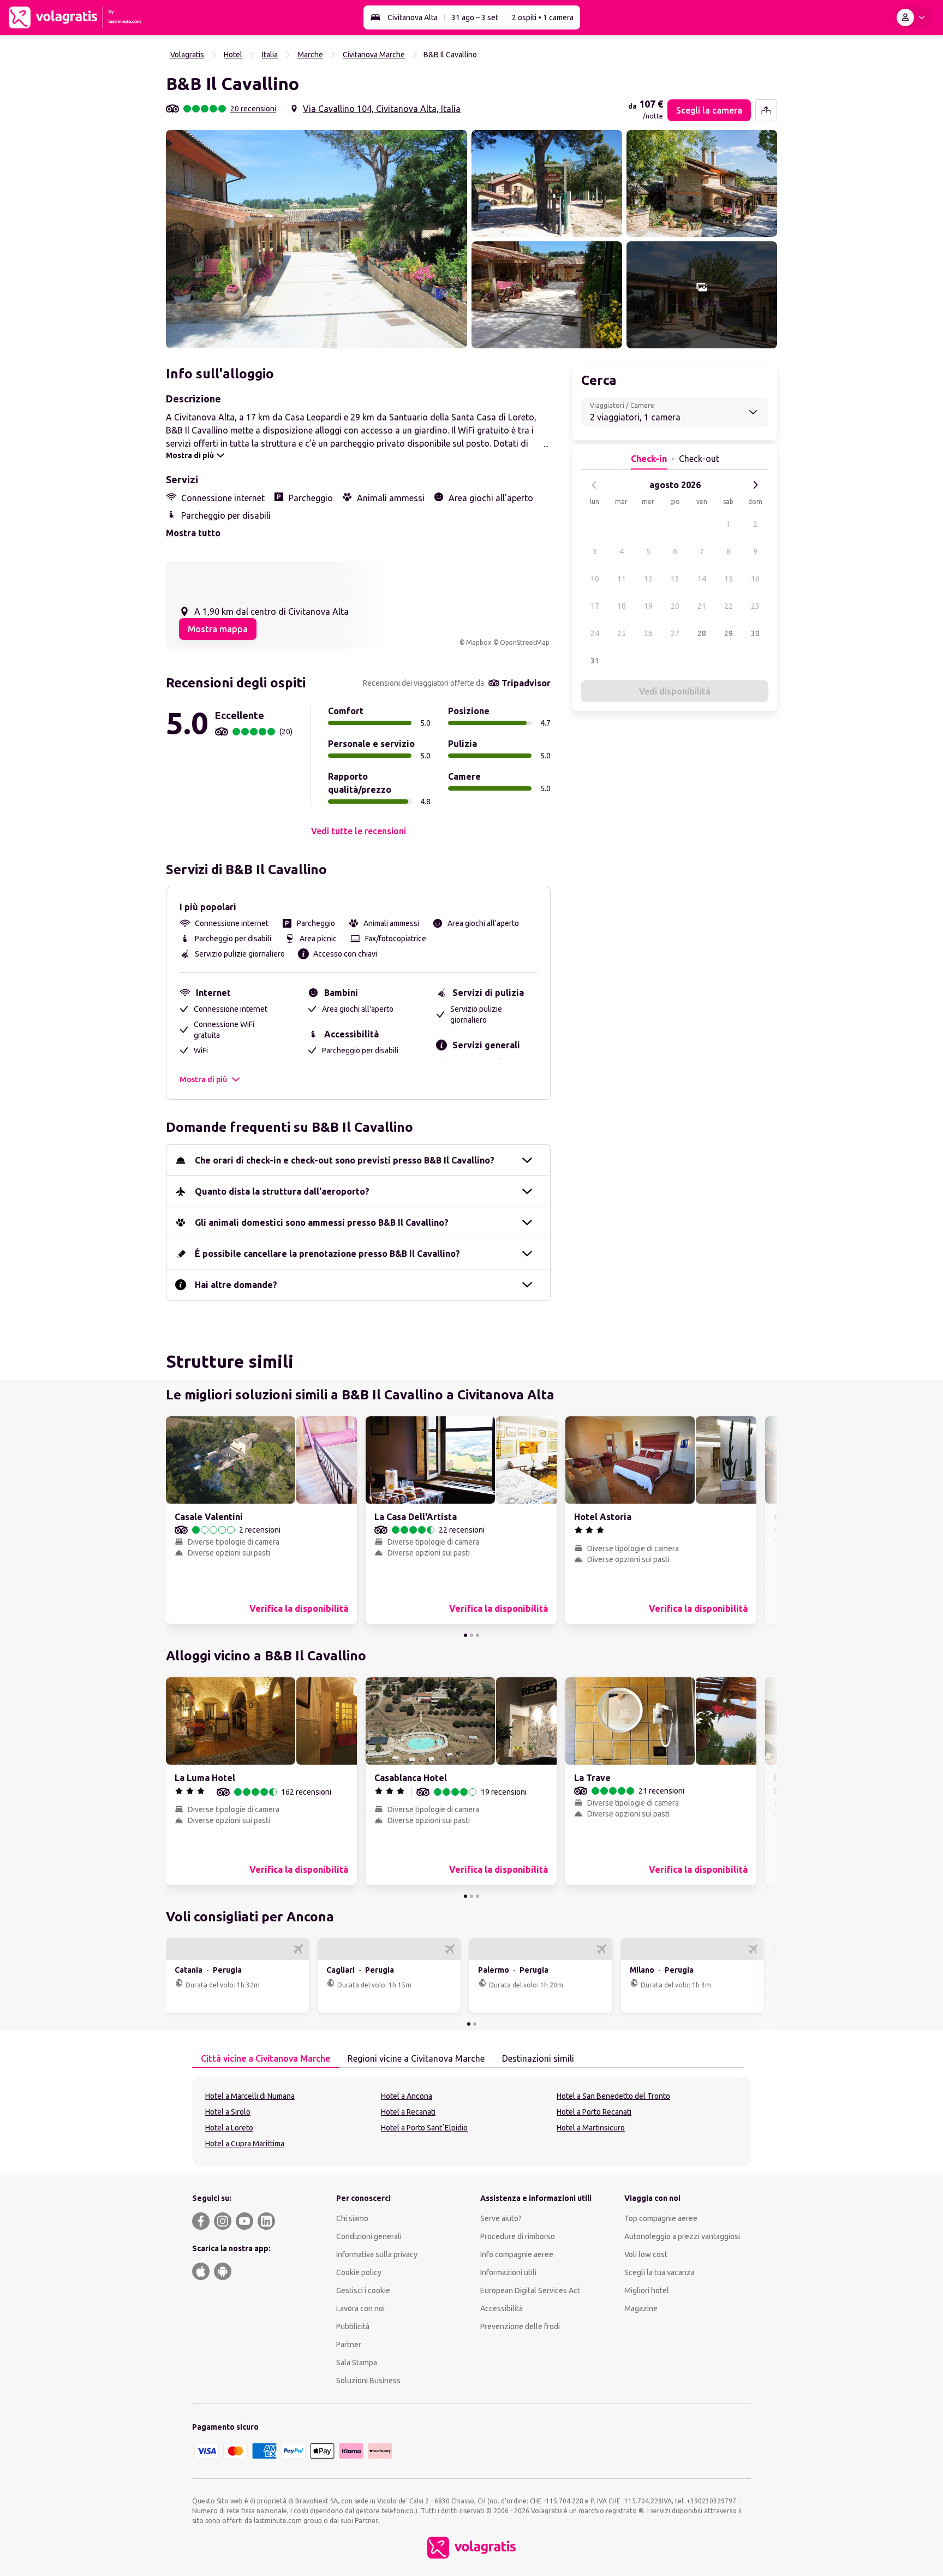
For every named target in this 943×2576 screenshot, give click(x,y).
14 (702, 579)
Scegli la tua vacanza (659, 2272)
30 (755, 633)
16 (755, 579)
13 (675, 579)
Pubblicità (353, 2326)
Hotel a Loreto (229, 2128)
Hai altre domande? (236, 1285)
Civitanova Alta (413, 17)
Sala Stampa (357, 2363)
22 (729, 606)
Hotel (233, 55)
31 (595, 661)
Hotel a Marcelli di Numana (250, 2096)
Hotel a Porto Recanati (594, 2112)
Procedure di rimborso (518, 2236)
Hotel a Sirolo (228, 2112)
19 (648, 606)
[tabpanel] (471, 2122)
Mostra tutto (193, 533)
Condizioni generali (369, 2236)
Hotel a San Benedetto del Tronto (613, 2096)
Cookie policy (359, 2272)
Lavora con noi (360, 2308)
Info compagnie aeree (517, 2254)
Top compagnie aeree (661, 2218)
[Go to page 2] (471, 1635)
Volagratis (187, 55)
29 (729, 633)
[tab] (265, 2059)
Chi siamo (352, 2218)
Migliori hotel (647, 2290)
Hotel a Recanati (408, 2112)
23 (755, 606)
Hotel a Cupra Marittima (245, 2144)
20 (675, 606)
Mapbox (479, 642)
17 (595, 606)
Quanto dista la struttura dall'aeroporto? (282, 1191)
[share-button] (766, 110)
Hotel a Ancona (407, 2096)
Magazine (641, 2308)
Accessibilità (502, 2308)
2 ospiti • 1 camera (543, 17)
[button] (317, 239)
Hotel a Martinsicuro (591, 2128)
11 (622, 579)
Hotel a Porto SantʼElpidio (424, 2128)
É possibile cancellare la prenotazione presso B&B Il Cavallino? (327, 1254)
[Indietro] (594, 485)
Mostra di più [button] (203, 1079)
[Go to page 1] (465, 1635)
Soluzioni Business (368, 2381)
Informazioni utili (508, 2272)
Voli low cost (646, 2254)
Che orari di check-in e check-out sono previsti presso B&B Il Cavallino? (345, 1160)
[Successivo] (755, 485)
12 (648, 579)
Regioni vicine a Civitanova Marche (416, 2058)
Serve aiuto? (501, 2218)
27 (675, 633)
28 (702, 633)
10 (595, 579)
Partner (349, 2344)
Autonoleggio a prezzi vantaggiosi (682, 2236)
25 (622, 633)
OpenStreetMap (525, 642)
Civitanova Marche (374, 55)
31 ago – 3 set (475, 17)
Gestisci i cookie (363, 2290)
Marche (310, 55)
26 (648, 633)
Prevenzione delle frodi (520, 2326)
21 (702, 606)
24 (595, 633)
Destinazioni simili (538, 2058)
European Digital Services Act (530, 2290)
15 (729, 579)
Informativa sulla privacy (377, 2254)
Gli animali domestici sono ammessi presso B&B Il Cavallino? (322, 1222)
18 (622, 606)
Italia (270, 55)
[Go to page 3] (478, 1635)
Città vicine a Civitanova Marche (265, 2058)
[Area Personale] (913, 17)
